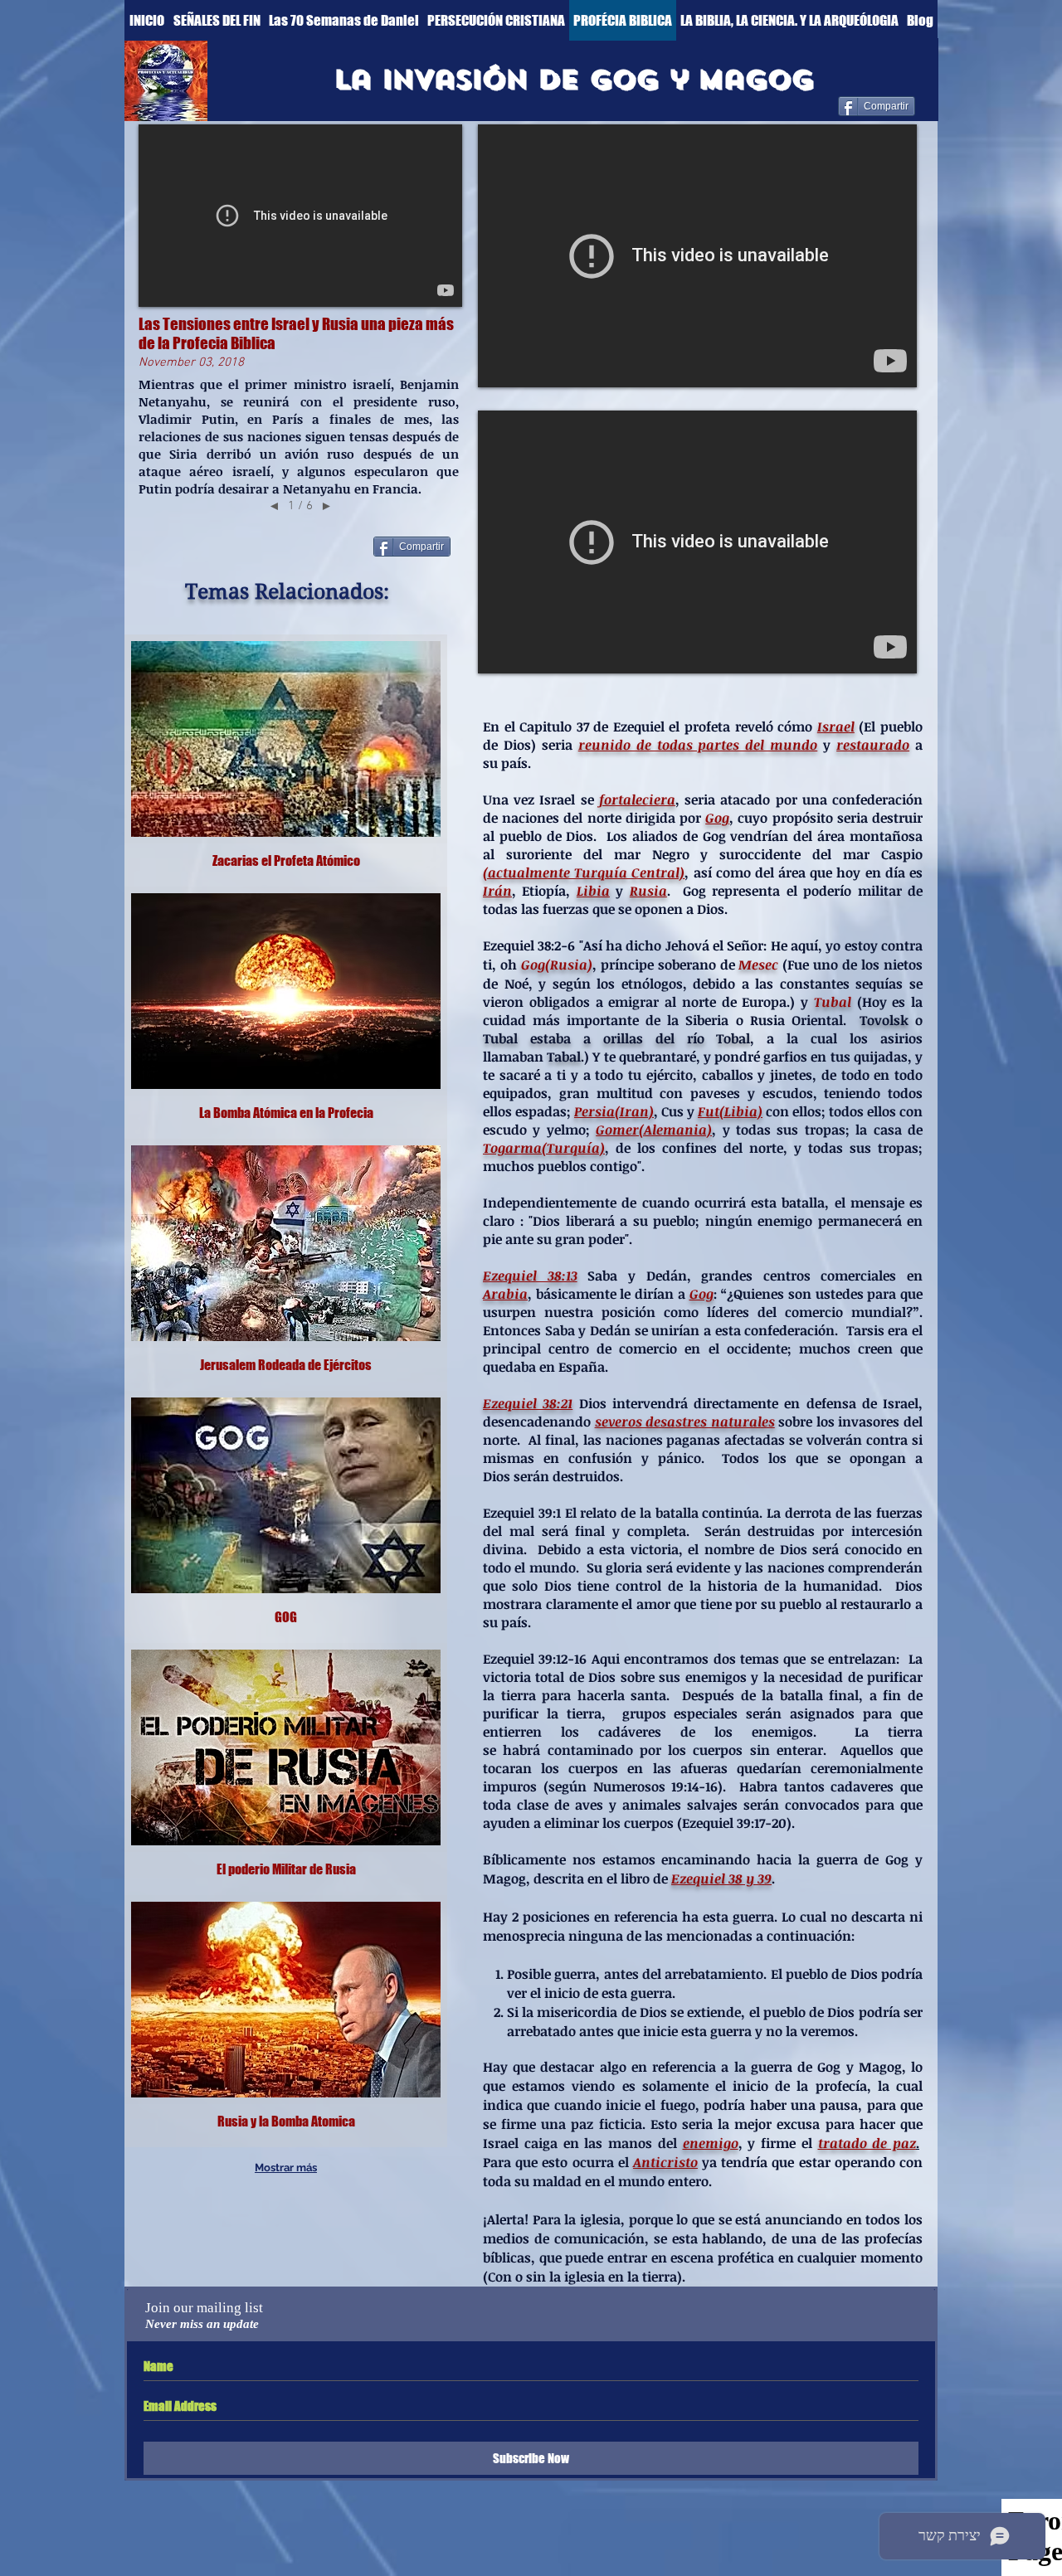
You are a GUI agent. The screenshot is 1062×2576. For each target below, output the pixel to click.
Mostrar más (286, 2168)
